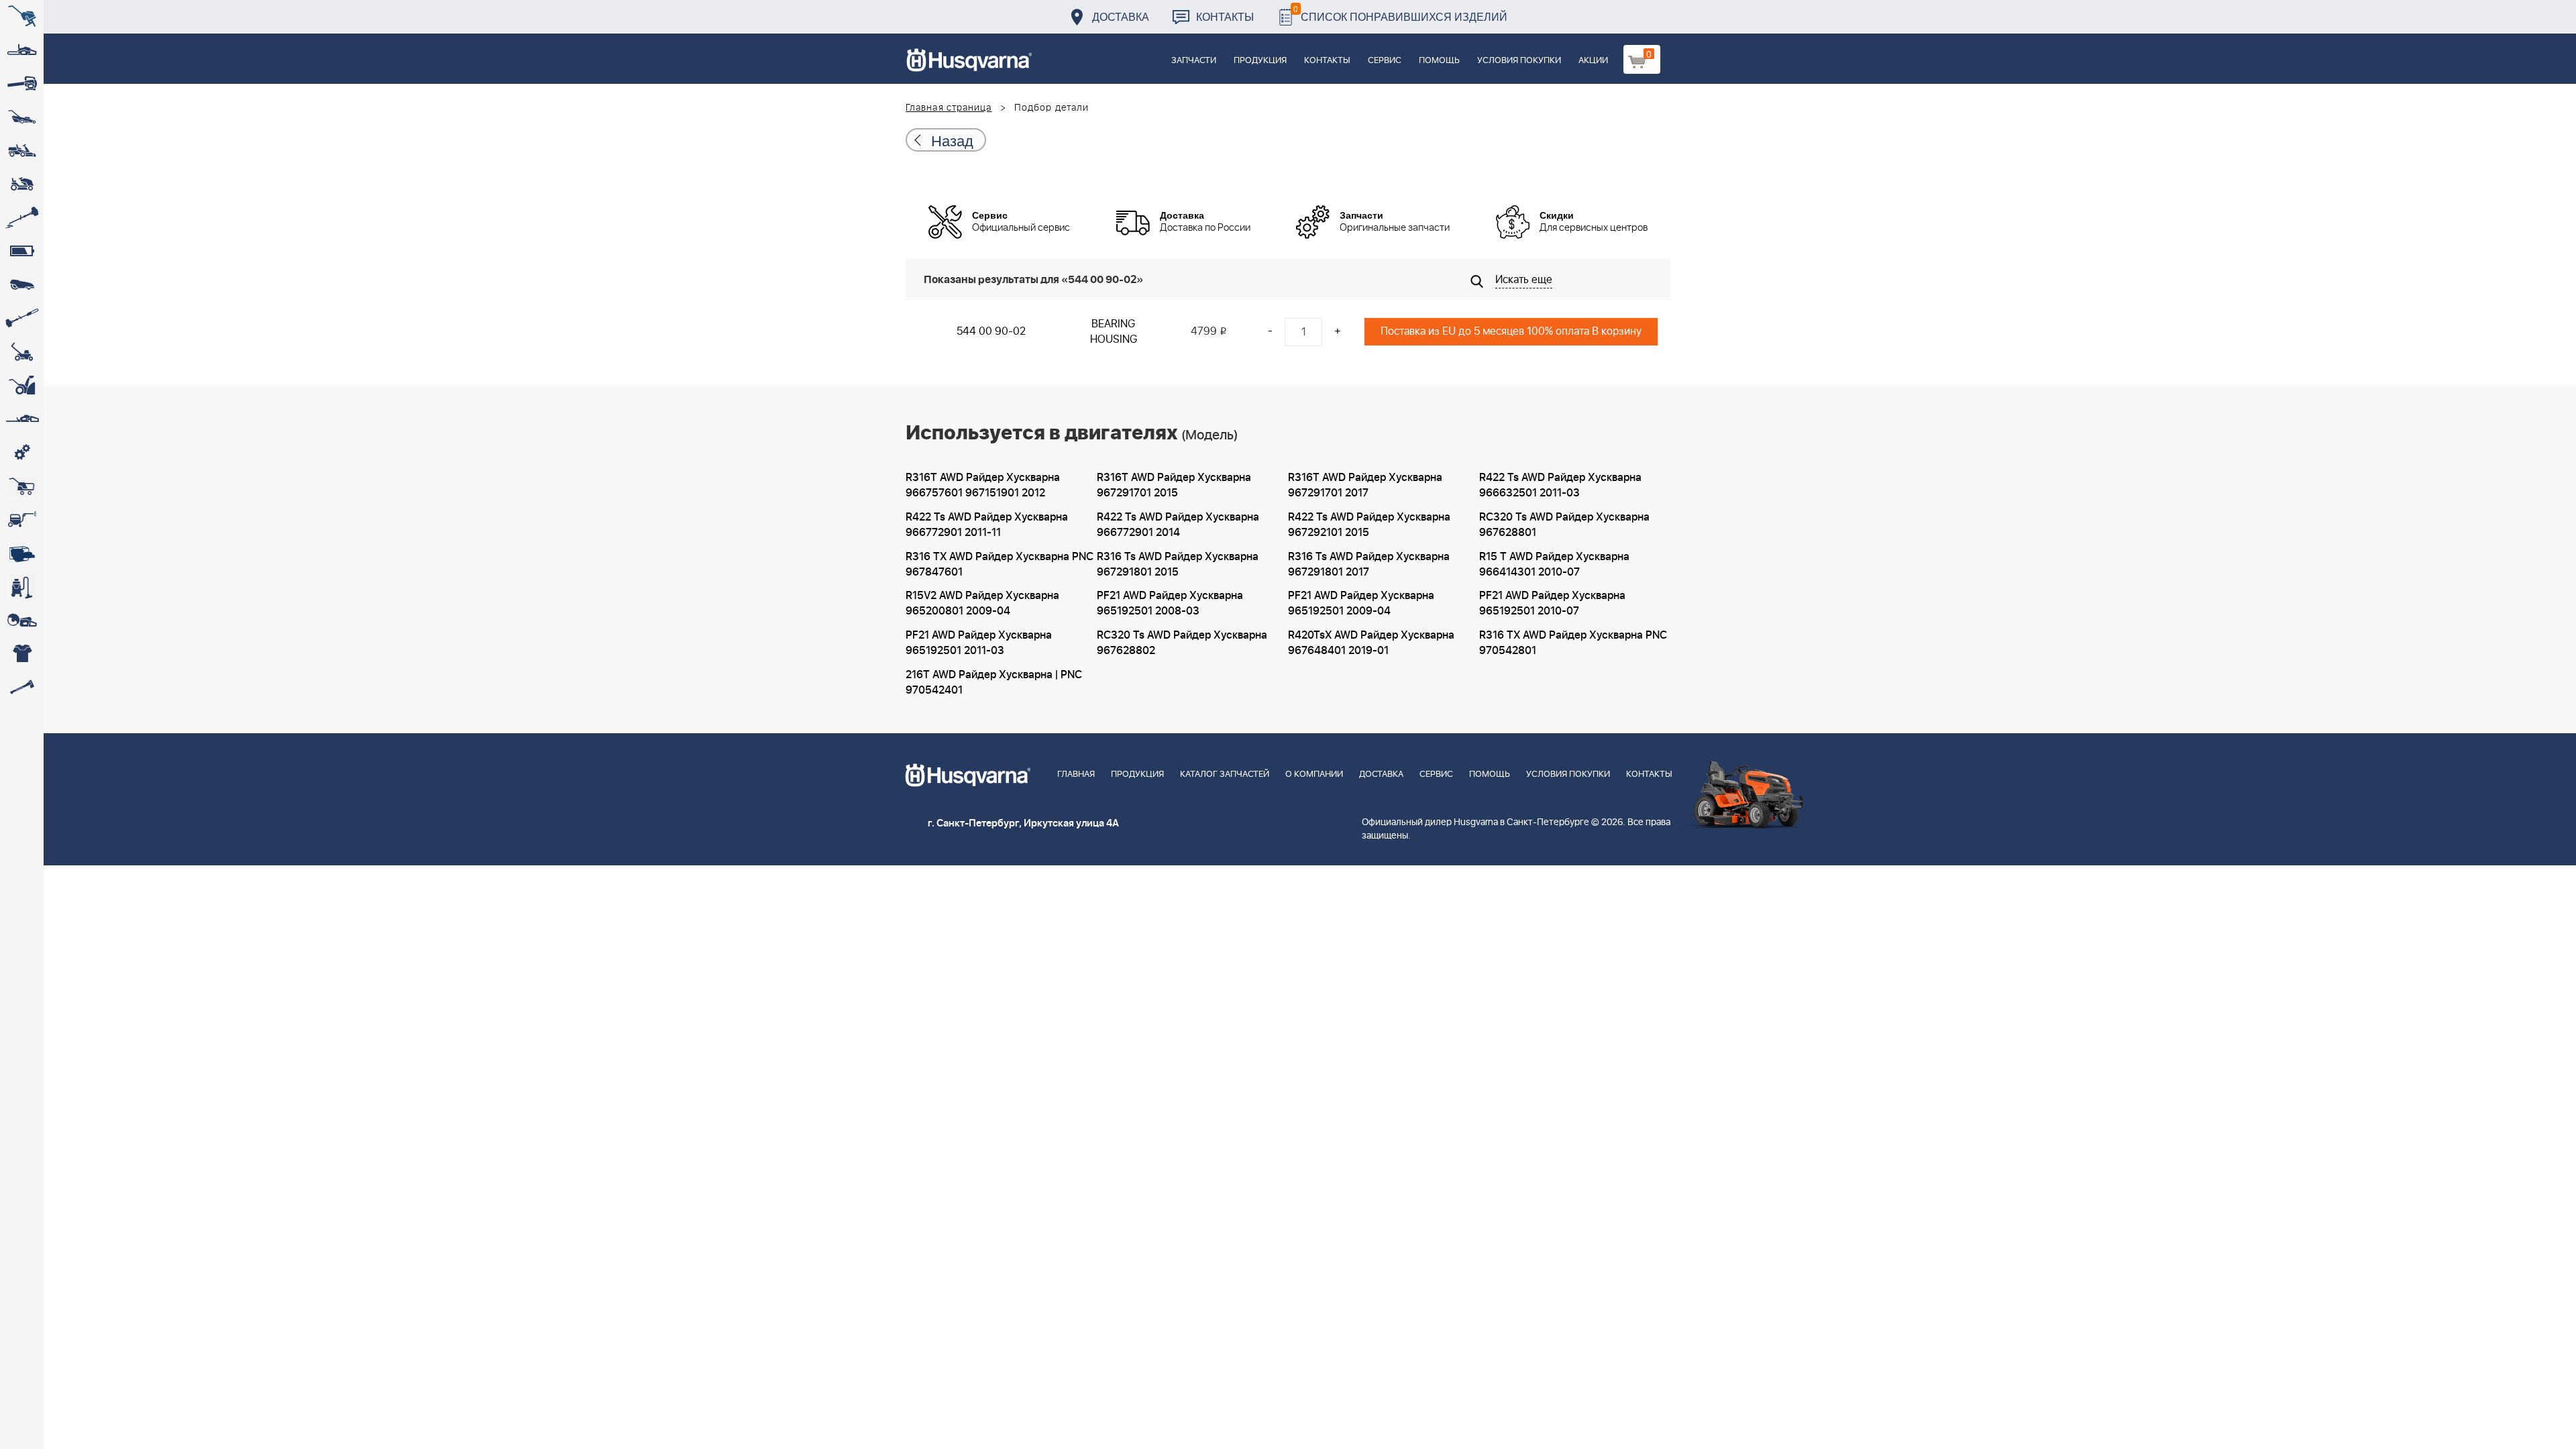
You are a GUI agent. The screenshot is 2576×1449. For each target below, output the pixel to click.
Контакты (1225, 16)
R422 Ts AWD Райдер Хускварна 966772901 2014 (1178, 525)
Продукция (1260, 61)
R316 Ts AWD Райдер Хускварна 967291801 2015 (1178, 565)
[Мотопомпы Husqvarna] (22, 553)
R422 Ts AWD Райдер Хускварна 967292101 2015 (1369, 525)
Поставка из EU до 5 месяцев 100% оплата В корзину (1511, 331)
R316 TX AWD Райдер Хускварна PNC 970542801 (1573, 643)
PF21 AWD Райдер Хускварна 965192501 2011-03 (979, 643)
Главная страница (949, 108)
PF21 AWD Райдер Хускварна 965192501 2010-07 (1552, 603)
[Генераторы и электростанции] (22, 486)
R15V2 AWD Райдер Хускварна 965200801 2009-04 (982, 603)
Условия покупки (1519, 61)
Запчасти (1194, 61)
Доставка (1121, 16)
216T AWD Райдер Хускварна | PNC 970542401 (994, 683)
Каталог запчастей (1225, 774)
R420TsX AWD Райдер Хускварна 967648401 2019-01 (1371, 643)
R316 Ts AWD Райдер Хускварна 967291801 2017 (1369, 565)
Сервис (1385, 61)
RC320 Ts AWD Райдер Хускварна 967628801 (1564, 525)
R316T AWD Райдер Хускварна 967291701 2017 (1365, 485)
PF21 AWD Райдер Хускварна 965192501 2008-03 (1170, 603)
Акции (1593, 61)
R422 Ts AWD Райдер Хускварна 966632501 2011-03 (1560, 485)
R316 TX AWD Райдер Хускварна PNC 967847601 (1000, 565)
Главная (1076, 774)
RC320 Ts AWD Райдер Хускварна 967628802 (1182, 643)
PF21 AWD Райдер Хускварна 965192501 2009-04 (1361, 603)
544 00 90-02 (991, 331)
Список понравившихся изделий (1400, 13)
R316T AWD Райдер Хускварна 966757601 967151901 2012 (983, 485)
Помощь (1439, 61)
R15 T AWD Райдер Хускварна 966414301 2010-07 (1554, 565)
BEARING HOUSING (1114, 332)
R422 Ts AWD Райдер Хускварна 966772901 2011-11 (987, 525)
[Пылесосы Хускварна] (22, 587)
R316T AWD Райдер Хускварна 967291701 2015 (1174, 485)
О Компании (1314, 774)
